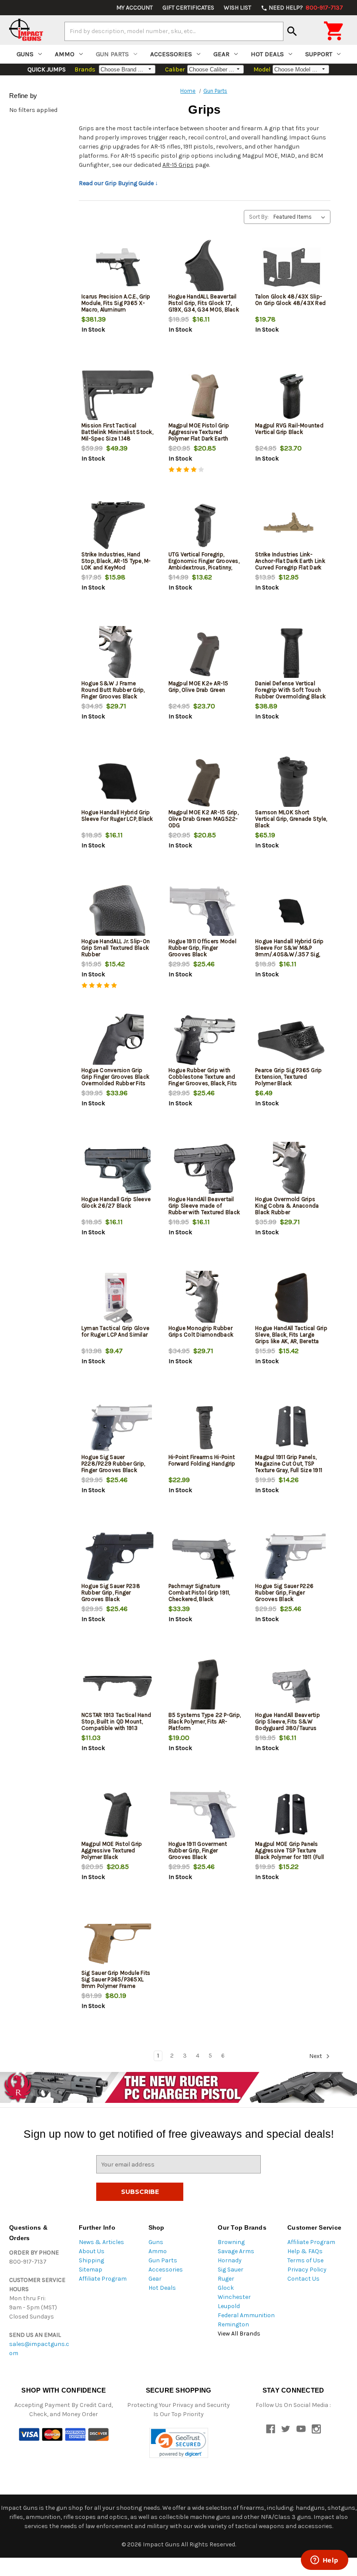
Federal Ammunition (246, 2315)
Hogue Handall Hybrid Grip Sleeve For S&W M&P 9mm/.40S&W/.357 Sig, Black (289, 951)
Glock (226, 2288)
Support (319, 54)
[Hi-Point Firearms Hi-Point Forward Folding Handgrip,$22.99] (205, 1428)
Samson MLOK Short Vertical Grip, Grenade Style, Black (291, 819)
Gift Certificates (188, 8)
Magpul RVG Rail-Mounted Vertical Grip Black (289, 429)
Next (316, 2056)
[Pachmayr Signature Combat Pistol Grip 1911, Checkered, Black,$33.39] (205, 1557)
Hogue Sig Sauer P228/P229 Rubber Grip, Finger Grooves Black (113, 1464)
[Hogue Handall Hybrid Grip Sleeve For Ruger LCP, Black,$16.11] (118, 783)
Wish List (237, 8)
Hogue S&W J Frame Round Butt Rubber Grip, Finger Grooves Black (113, 690)
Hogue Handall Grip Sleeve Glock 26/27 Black (116, 1202)
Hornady (230, 2260)
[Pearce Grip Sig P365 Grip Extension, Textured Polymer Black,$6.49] (291, 1041)
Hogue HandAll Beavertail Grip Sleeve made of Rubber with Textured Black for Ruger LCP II (204, 1209)
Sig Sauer (231, 2270)
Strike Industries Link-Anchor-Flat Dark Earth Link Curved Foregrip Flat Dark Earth (290, 564)
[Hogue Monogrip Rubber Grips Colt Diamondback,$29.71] (205, 1299)
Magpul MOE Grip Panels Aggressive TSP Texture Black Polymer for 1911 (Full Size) (290, 1854)
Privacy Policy (307, 2270)
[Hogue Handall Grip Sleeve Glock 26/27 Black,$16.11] (118, 1170)
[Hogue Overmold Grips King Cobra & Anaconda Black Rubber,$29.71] (291, 1170)
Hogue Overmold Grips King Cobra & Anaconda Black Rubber (287, 1206)
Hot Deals (267, 54)
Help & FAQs (305, 2251)
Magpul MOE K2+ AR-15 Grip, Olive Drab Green (199, 687)
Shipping (91, 2260)
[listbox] (301, 217)
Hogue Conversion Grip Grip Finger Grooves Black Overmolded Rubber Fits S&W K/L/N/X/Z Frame (115, 1080)
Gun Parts (112, 54)
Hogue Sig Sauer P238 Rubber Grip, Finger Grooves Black (111, 1593)
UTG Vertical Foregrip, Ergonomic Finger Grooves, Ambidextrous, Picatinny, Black (204, 564)
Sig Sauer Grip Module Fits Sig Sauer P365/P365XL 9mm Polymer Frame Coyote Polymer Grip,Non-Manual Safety (116, 1986)
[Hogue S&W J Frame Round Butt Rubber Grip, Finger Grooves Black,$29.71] (118, 654)
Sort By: (259, 217)
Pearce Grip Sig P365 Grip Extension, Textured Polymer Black (288, 1077)
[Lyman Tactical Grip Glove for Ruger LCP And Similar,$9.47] (118, 1299)
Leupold (229, 2306)
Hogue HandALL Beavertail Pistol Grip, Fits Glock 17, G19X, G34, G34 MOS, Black (204, 303)
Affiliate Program (103, 2279)
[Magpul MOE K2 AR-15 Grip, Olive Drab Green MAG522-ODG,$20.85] (205, 783)
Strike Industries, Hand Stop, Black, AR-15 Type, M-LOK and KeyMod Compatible (116, 564)
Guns (25, 54)
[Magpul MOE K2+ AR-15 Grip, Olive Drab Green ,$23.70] (205, 654)
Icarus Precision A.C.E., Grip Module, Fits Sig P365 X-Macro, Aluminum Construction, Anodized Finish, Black (116, 310)
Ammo (65, 54)
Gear (221, 54)
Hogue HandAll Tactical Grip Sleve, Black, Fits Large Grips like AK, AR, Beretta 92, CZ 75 (291, 1338)
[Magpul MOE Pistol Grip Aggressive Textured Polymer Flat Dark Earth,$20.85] (205, 396)
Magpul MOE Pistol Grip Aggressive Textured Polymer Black (112, 1850)
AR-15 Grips (178, 165)
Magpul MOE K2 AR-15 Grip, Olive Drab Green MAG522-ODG (204, 819)
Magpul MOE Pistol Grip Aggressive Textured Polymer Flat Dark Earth (199, 432)
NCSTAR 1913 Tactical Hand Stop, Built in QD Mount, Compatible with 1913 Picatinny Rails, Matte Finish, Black (118, 1728)
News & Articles (101, 2242)
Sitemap (91, 2270)
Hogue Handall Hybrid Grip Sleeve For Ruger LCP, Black (117, 816)
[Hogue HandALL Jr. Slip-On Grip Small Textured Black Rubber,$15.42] (118, 912)
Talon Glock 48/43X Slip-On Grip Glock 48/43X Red (290, 300)
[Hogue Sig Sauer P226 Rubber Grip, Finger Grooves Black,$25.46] (291, 1557)
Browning (231, 2242)
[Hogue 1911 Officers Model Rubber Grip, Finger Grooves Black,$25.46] (205, 912)
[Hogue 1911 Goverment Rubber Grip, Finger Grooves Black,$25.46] (205, 1815)
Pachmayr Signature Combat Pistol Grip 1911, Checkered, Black (199, 1593)
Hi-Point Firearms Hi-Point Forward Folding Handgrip (202, 1460)
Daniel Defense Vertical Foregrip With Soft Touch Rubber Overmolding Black (290, 690)
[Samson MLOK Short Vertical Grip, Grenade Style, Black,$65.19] (291, 783)
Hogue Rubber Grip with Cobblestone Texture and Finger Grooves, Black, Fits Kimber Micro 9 (203, 1080)
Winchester (234, 2297)
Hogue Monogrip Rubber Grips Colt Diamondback (201, 1331)
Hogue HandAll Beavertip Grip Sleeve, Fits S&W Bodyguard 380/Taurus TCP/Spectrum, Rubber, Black (288, 1728)
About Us (92, 2251)
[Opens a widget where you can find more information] (324, 2561)
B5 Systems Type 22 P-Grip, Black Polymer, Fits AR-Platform (205, 1721)
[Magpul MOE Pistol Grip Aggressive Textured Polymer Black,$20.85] (118, 1815)
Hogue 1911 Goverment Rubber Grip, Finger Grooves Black (198, 1850)
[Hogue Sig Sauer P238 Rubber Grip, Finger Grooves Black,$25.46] (118, 1557)
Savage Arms (236, 2251)
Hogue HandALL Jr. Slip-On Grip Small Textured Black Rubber (116, 948)
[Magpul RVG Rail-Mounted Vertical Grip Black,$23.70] (291, 396)
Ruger (226, 2279)
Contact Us (303, 2279)
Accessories (171, 54)
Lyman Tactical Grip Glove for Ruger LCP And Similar (115, 1331)
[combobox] (174, 31)
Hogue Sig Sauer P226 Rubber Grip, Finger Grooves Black (284, 1593)
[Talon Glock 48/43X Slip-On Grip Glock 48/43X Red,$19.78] (291, 267)
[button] (179, 2443)
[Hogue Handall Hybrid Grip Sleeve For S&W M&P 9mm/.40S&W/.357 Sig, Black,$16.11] (291, 912)
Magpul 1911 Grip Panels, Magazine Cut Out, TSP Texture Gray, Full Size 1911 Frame (289, 1467)
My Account (135, 8)
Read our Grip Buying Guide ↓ (118, 183)
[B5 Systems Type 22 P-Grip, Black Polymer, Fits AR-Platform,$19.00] (205, 1686)
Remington (233, 2324)
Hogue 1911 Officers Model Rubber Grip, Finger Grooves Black (202, 948)
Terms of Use (305, 2260)
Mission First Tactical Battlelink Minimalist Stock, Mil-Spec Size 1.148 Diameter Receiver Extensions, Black (117, 438)
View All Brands (239, 2334)
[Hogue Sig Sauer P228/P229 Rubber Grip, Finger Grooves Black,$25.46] (118, 1428)
